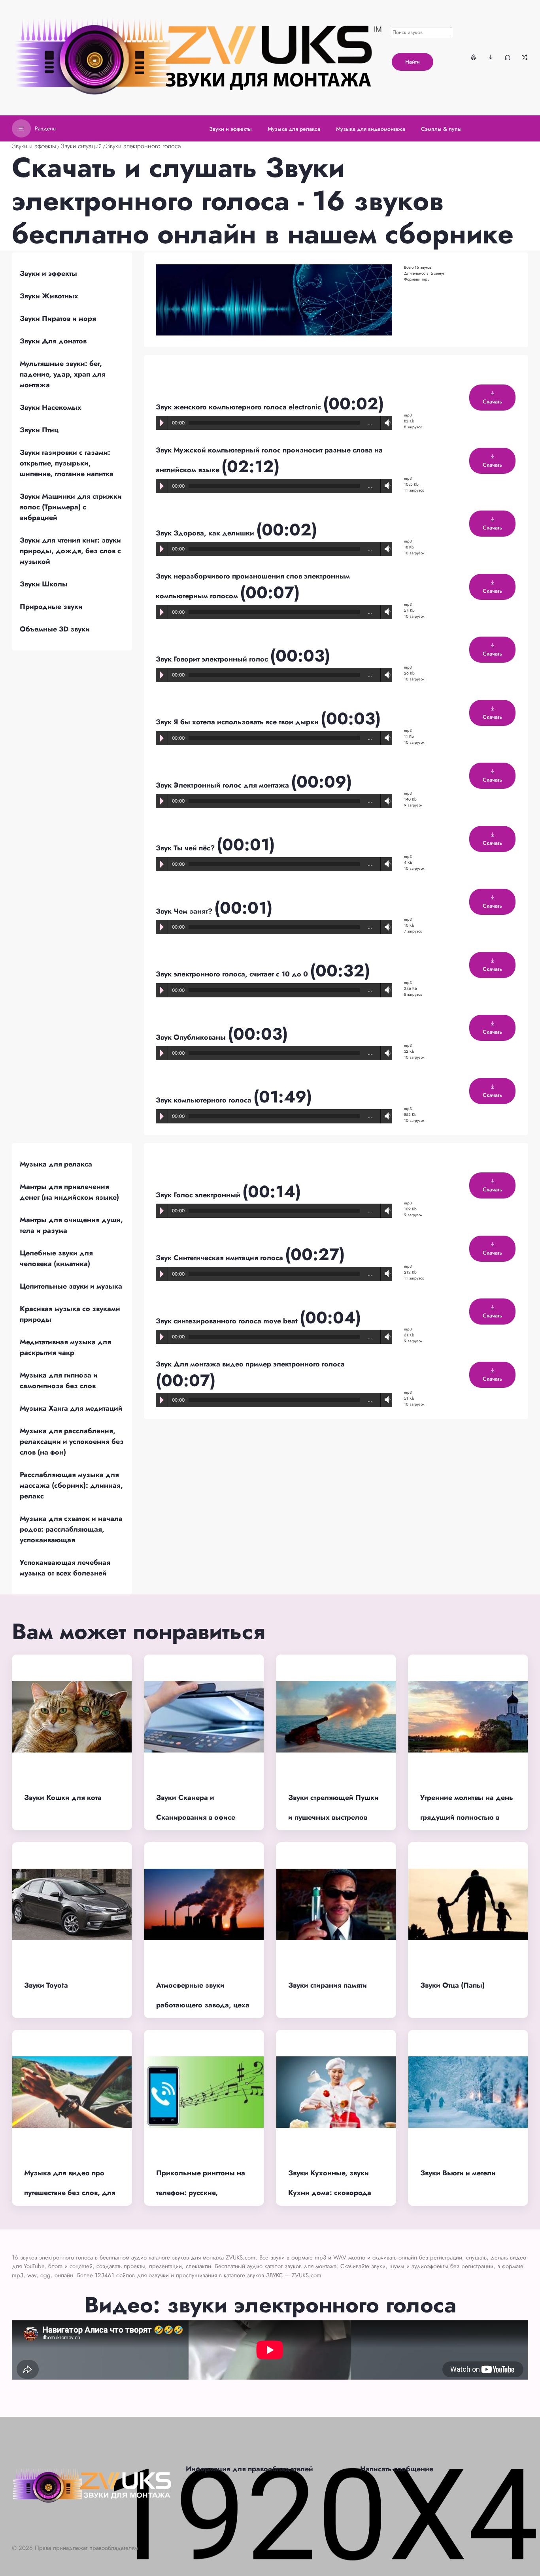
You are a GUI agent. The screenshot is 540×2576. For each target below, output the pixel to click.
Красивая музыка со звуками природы (70, 1314)
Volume (386, 423)
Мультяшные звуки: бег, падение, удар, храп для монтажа (63, 374)
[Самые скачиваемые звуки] (491, 57)
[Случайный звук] (525, 57)
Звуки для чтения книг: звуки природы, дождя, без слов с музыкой (70, 551)
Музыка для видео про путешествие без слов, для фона (70, 2193)
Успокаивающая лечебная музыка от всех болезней (65, 1568)
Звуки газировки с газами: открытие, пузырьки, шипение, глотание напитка (67, 463)
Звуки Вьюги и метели (458, 2173)
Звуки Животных (49, 296)
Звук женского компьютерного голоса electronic (239, 407)
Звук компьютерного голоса (205, 1100)
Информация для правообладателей (249, 2469)
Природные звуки (51, 607)
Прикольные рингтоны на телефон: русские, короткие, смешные (201, 2193)
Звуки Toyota (46, 1985)
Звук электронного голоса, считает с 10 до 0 (233, 974)
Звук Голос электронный (199, 1195)
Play (162, 423)
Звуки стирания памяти (328, 1985)
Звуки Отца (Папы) (452, 1985)
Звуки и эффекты (34, 146)
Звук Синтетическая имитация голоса (220, 1258)
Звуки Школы (44, 584)
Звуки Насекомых (51, 407)
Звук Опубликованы (192, 1037)
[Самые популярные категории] (474, 57)
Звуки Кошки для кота (63, 1798)
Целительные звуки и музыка (71, 1286)
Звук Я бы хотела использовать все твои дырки (238, 722)
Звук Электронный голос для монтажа (223, 785)
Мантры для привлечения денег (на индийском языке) (69, 1192)
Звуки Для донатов (53, 341)
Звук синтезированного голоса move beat (228, 1321)
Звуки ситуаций (81, 146)
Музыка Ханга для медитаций (71, 1408)
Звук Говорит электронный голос (213, 659)
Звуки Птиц (39, 430)
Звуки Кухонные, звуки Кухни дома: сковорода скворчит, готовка (330, 2193)
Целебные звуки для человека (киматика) (56, 1258)
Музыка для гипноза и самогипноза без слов (59, 1380)
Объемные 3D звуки (55, 629)
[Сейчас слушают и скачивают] (508, 57)
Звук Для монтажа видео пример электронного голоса (250, 1364)
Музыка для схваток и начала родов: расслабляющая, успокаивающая (71, 1529)
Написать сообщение (397, 2469)
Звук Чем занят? (185, 911)
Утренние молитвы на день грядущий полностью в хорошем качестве (467, 1818)
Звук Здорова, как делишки (206, 533)
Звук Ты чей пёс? (186, 848)
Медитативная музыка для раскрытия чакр (65, 1347)
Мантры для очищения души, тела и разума (71, 1225)
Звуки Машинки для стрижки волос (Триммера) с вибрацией (71, 507)
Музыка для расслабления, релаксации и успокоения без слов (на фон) (72, 1442)
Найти (413, 62)
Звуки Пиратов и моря (58, 318)
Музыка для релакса (56, 1164)
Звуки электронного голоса (143, 146)
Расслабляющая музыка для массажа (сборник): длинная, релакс (71, 1485)
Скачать (492, 401)
